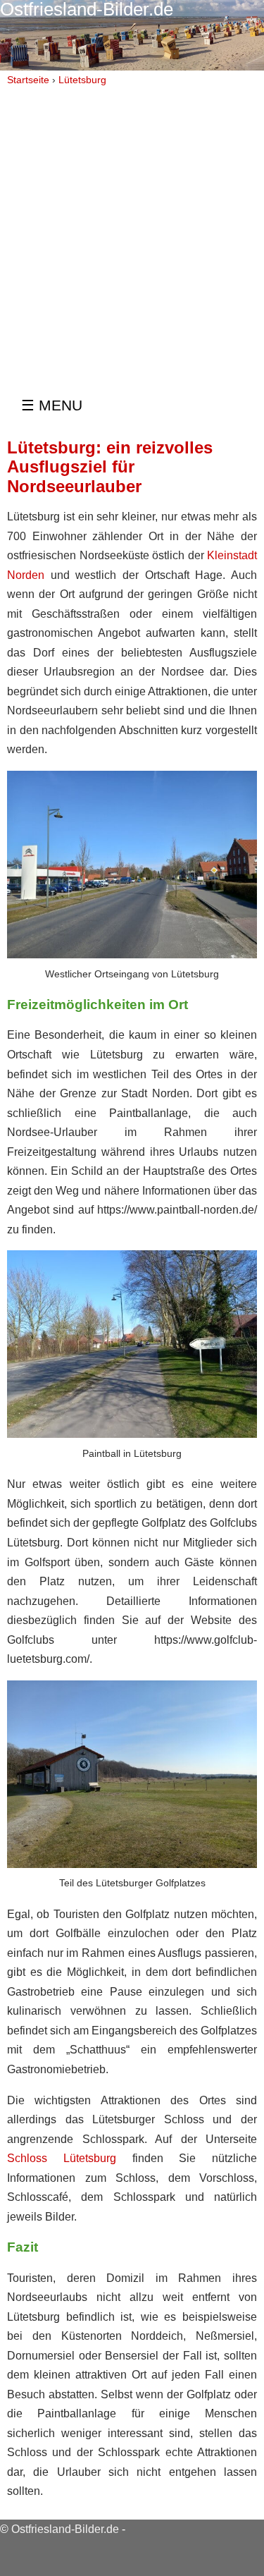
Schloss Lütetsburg (62, 2158)
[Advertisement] (132, 230)
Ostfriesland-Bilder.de (65, 2529)
